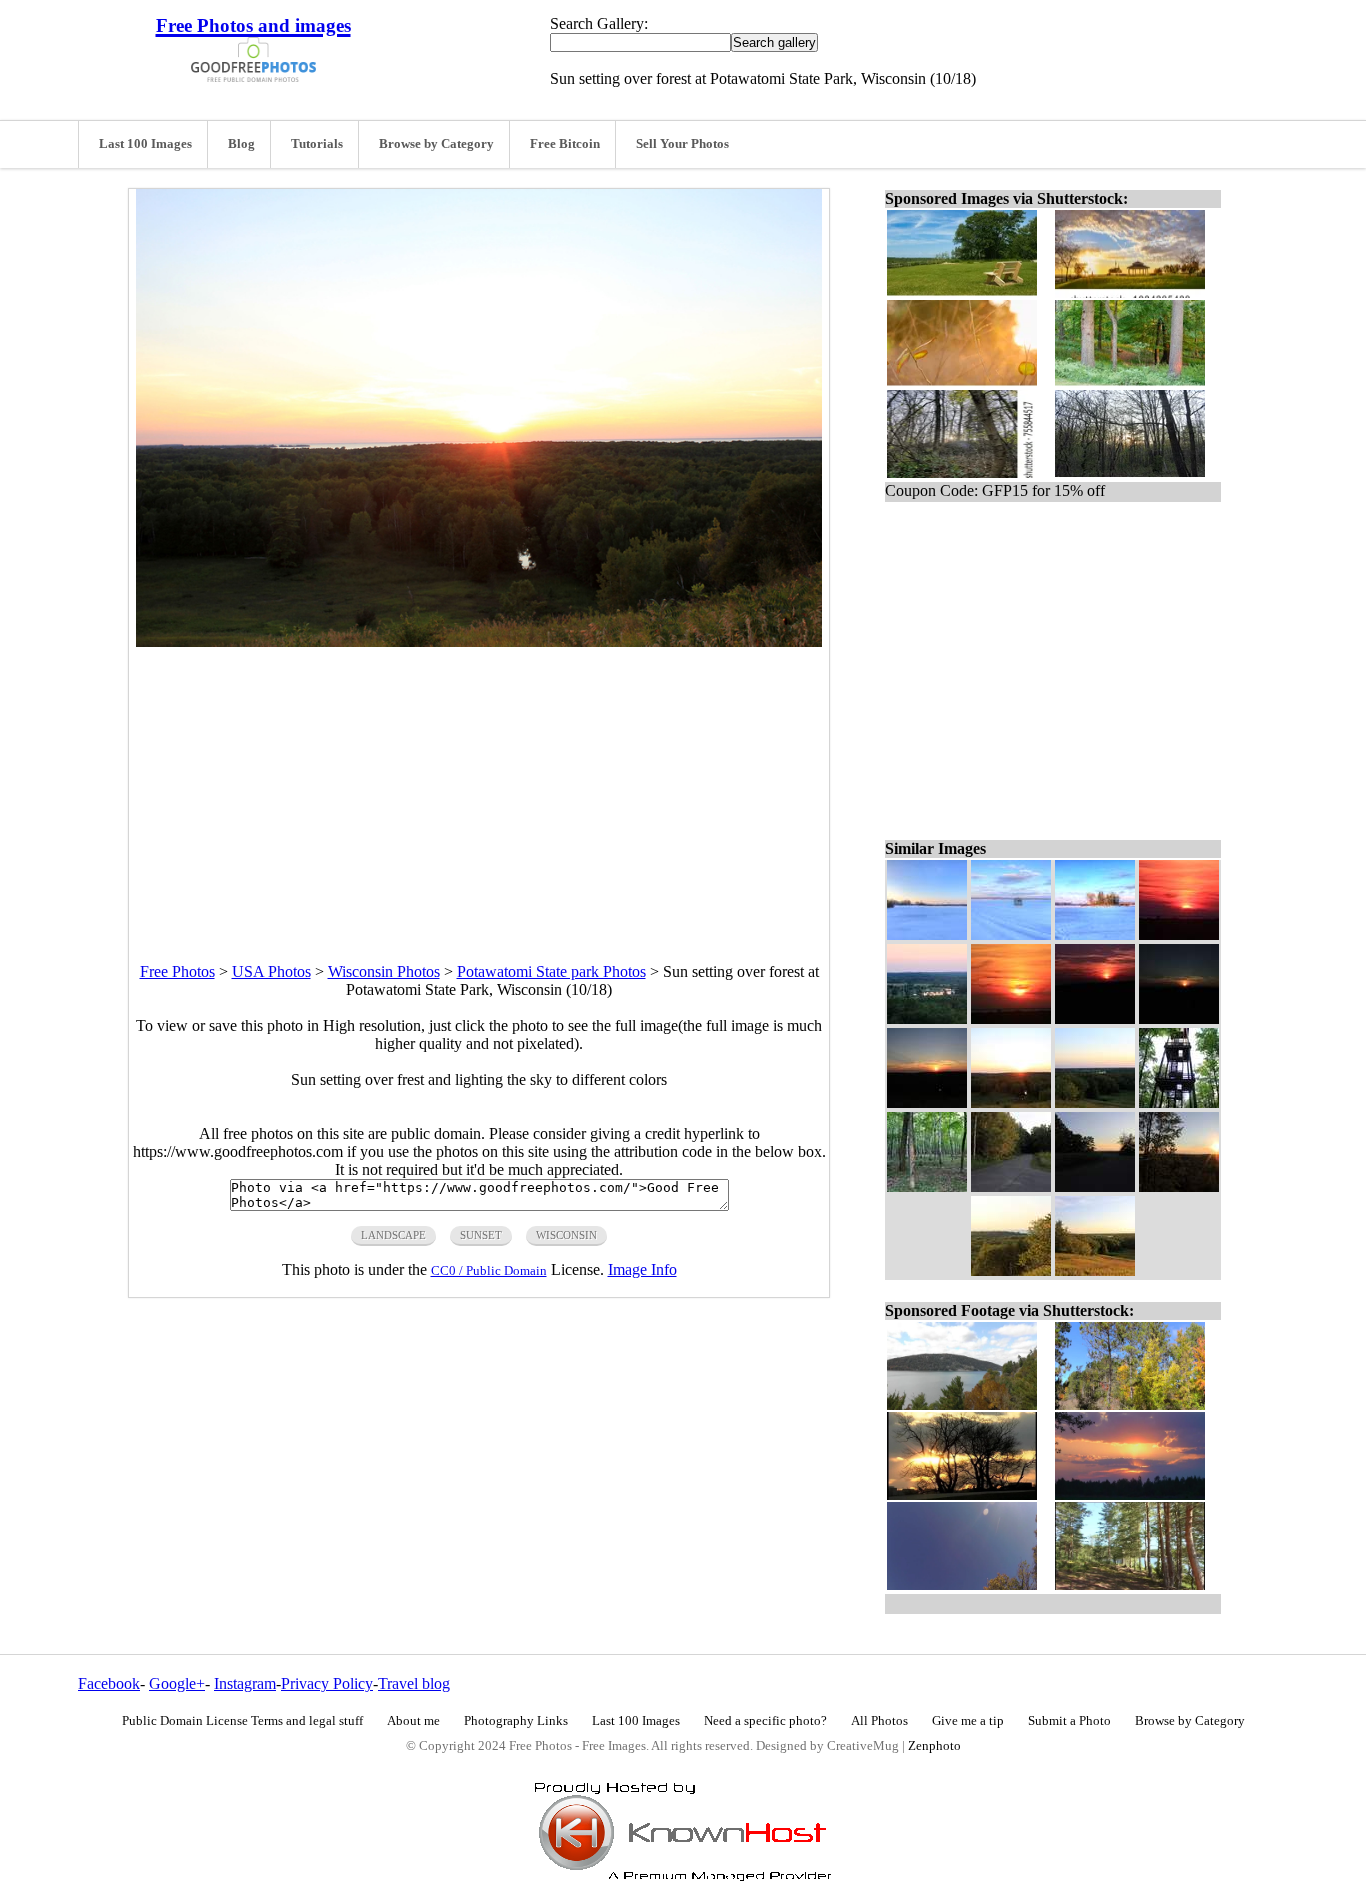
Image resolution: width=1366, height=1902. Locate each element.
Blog (241, 144)
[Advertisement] (479, 787)
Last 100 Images (145, 144)
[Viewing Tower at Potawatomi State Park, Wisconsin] (1179, 1102)
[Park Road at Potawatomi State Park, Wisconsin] (1011, 1186)
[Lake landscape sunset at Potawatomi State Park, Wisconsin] (927, 1018)
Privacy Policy (327, 1683)
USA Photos (271, 971)
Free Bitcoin (565, 144)
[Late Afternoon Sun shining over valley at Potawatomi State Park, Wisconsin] (1179, 1186)
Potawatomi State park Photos (551, 971)
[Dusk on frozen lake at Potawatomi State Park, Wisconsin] (927, 934)
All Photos (879, 1721)
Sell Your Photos (682, 144)
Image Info (642, 1269)
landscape (393, 1235)
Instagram (245, 1683)
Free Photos (177, 971)
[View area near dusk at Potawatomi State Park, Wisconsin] (1095, 1186)
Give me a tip (968, 1721)
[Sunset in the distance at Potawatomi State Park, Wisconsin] (1179, 1018)
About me (413, 1721)
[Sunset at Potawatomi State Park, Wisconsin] (927, 1102)
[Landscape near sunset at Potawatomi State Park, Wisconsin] (1011, 1270)
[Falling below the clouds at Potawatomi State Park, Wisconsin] (1179, 934)
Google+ (177, 1683)
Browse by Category (436, 144)
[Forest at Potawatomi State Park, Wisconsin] (927, 1186)
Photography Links (516, 1721)
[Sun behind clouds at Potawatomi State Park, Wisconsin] (1011, 1018)
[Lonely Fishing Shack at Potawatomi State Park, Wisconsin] (1011, 934)
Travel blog (414, 1683)
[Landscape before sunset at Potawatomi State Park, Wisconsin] (1095, 1102)
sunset (481, 1235)
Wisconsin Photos (384, 971)
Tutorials (317, 144)
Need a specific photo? (765, 1721)
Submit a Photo (1069, 1721)
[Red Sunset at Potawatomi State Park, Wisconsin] (1095, 1018)
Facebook (109, 1683)
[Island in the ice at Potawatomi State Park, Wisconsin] (1095, 934)
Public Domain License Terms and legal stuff (242, 1721)
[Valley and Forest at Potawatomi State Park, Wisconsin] (1095, 1270)
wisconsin (566, 1235)
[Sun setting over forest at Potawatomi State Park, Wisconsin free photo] (479, 641)
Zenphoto (934, 1746)
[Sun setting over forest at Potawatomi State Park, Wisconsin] (1011, 1102)
